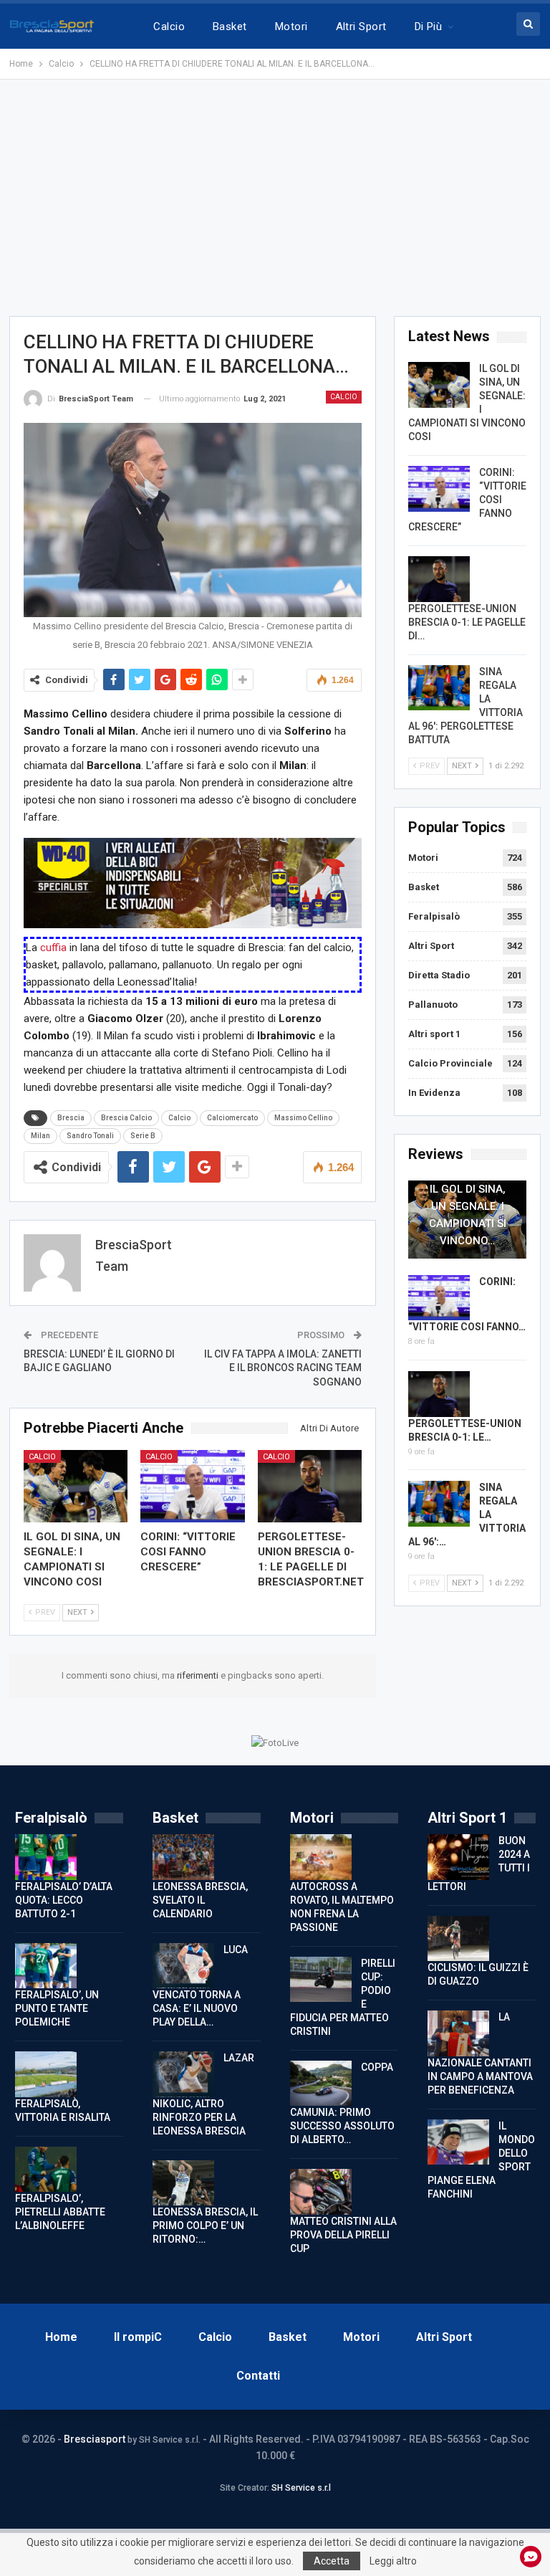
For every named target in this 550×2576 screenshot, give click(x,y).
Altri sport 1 (434, 1034)
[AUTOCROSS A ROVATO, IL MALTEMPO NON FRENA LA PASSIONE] (321, 1857)
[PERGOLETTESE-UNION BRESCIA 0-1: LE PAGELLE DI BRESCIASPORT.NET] (310, 1487)
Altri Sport (361, 27)
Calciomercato (232, 1118)
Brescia (71, 1118)
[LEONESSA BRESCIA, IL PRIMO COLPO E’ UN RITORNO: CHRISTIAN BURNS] (183, 2183)
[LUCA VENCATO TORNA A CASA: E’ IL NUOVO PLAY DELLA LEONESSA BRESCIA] (183, 1966)
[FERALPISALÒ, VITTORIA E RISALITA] (46, 2074)
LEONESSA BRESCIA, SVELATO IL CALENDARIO (200, 1900)
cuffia (53, 948)
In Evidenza (434, 1093)
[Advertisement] (275, 198)
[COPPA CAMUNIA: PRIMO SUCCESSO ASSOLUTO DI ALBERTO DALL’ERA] (321, 2084)
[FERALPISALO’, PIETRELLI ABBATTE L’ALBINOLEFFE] (46, 2170)
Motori (291, 27)
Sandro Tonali (90, 1136)
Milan (40, 1136)
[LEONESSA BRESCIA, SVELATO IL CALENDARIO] (183, 1857)
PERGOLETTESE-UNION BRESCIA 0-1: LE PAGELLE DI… (467, 622)
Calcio (169, 27)
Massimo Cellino (303, 1118)
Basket (230, 27)
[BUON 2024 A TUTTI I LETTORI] (458, 1857)
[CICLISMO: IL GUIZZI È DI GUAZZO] (458, 1939)
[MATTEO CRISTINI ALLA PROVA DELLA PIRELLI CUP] (321, 2192)
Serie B (143, 1136)
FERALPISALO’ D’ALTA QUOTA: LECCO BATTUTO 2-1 (64, 1900)
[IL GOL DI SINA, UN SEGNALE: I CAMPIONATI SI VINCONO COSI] (76, 1487)
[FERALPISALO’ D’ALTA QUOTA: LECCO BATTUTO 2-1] (46, 1857)
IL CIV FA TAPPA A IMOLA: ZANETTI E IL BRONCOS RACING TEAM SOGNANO (283, 1368)
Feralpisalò (434, 916)
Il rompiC (138, 2337)
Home (61, 2337)
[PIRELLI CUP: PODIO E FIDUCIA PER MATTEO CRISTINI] (321, 1980)
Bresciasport (95, 2439)
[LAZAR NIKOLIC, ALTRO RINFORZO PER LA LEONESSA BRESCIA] (183, 2074)
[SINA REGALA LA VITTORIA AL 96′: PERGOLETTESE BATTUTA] (439, 688)
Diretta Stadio (439, 975)
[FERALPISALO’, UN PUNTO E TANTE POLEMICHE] (46, 1966)
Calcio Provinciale (450, 1063)
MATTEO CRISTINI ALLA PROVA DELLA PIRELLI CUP (343, 2235)
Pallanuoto (433, 1005)
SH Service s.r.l (301, 2488)
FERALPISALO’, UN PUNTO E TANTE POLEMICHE (57, 2008)
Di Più (429, 27)
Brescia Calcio (126, 1118)
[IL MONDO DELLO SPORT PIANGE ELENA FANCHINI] (458, 2142)
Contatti (258, 2376)
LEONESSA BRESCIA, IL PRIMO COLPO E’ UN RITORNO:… (205, 2226)
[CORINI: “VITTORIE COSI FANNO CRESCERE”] (193, 1487)
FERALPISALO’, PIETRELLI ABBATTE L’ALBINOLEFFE (60, 2212)
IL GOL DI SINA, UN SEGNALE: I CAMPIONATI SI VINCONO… (468, 1215)
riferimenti (199, 1675)
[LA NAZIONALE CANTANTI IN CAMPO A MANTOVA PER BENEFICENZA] (458, 2033)
